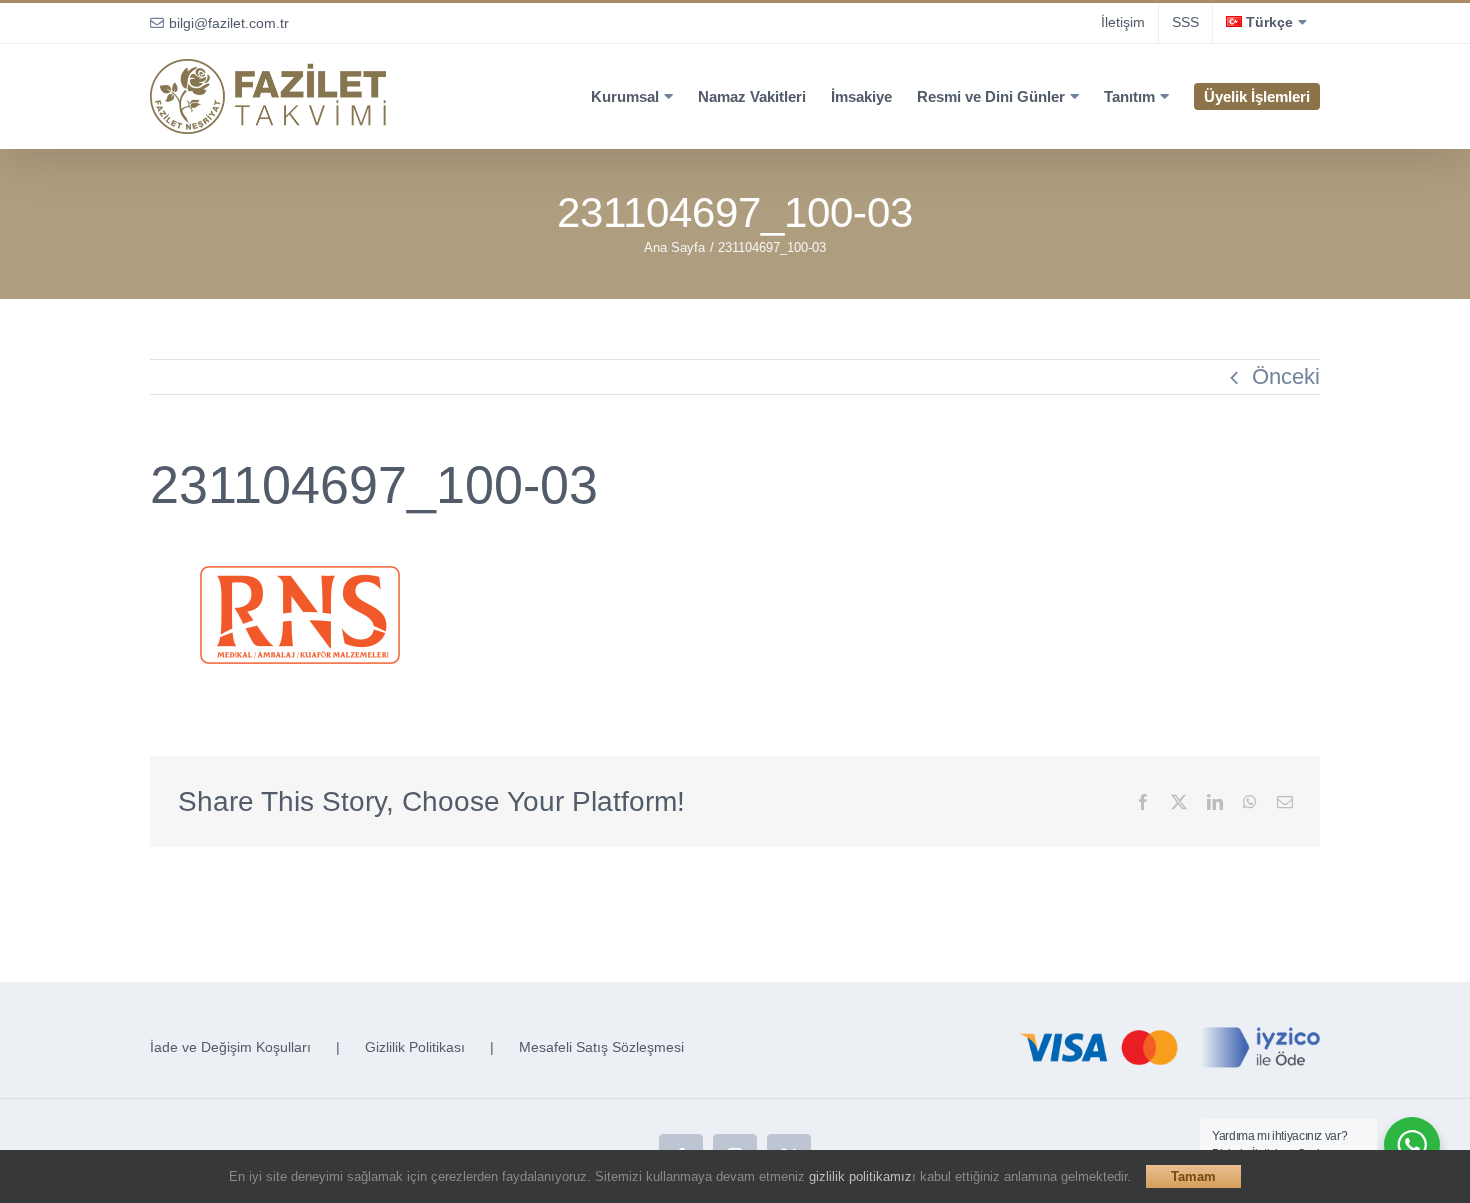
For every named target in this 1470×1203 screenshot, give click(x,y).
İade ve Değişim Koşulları (230, 1047)
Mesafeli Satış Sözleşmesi (601, 1047)
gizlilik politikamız (860, 1176)
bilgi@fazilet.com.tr (229, 23)
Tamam (1193, 1176)
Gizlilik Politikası (415, 1047)
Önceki (1286, 376)
